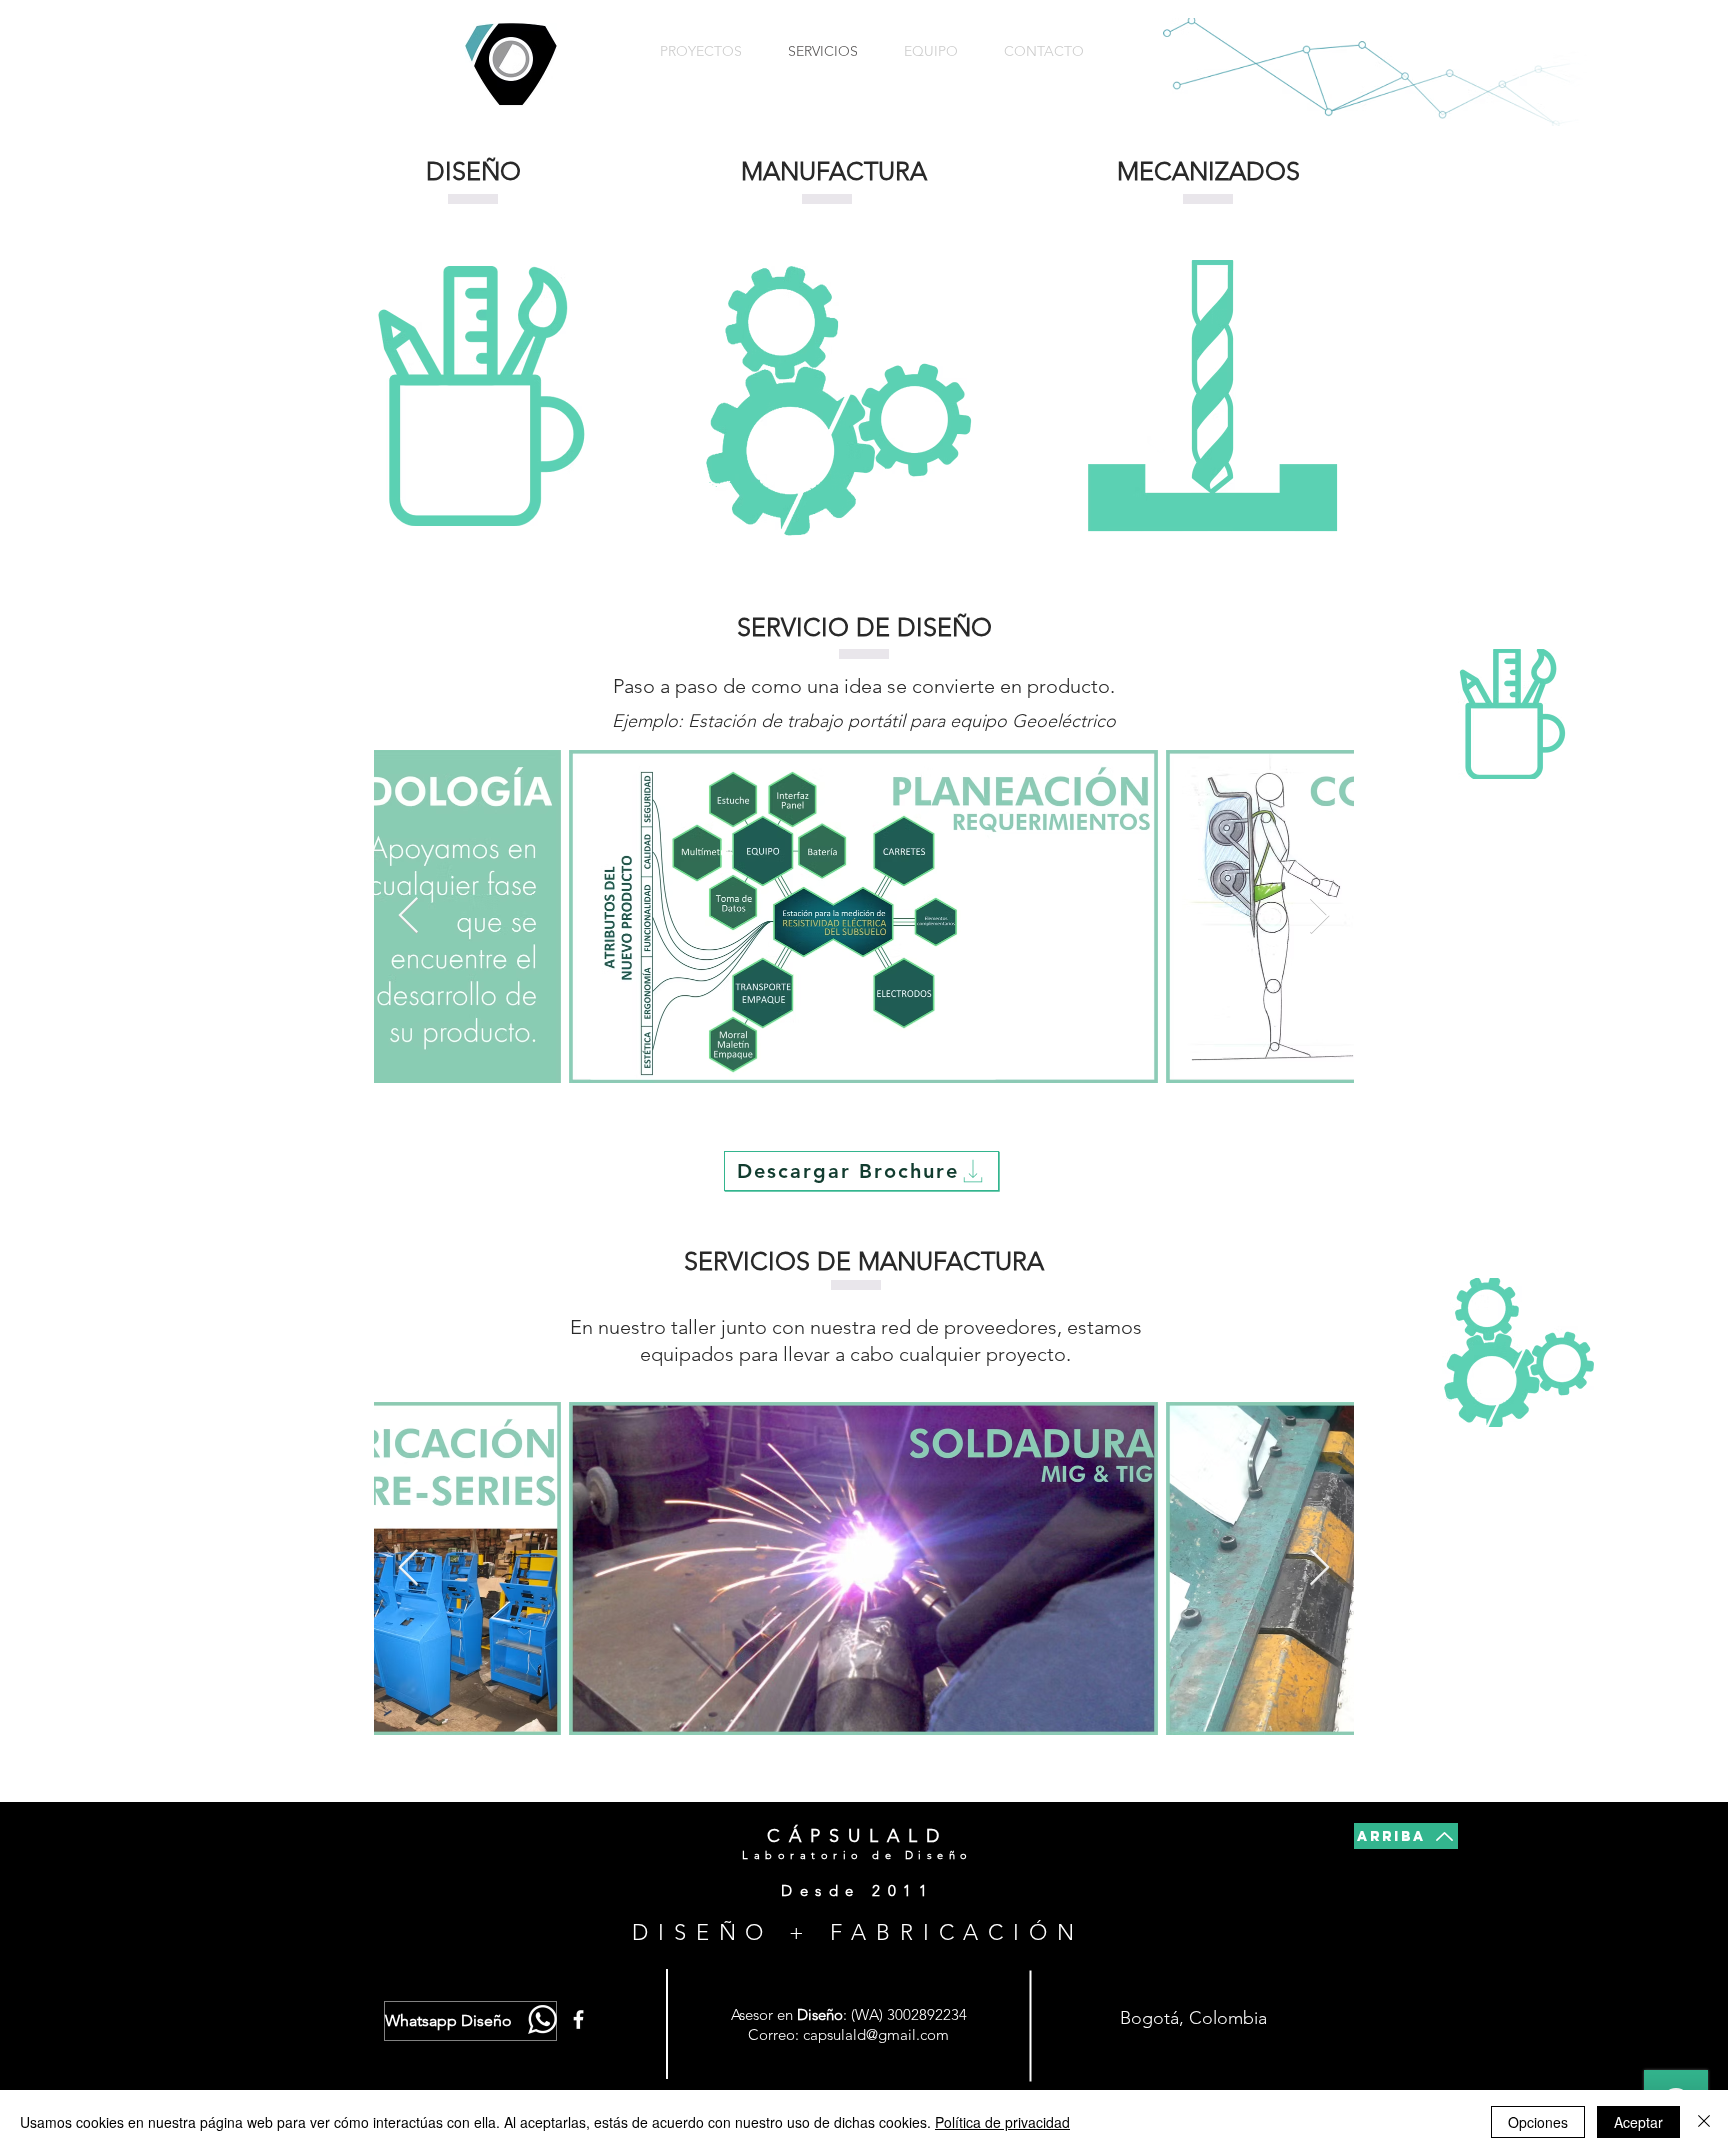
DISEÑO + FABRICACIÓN (858, 1932)
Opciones (1538, 2122)
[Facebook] (578, 2019)
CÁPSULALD (857, 1836)
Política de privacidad (1002, 2122)
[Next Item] (1319, 916)
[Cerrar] (1704, 2122)
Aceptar (1638, 2122)
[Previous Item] (408, 916)
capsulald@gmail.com (876, 2034)
